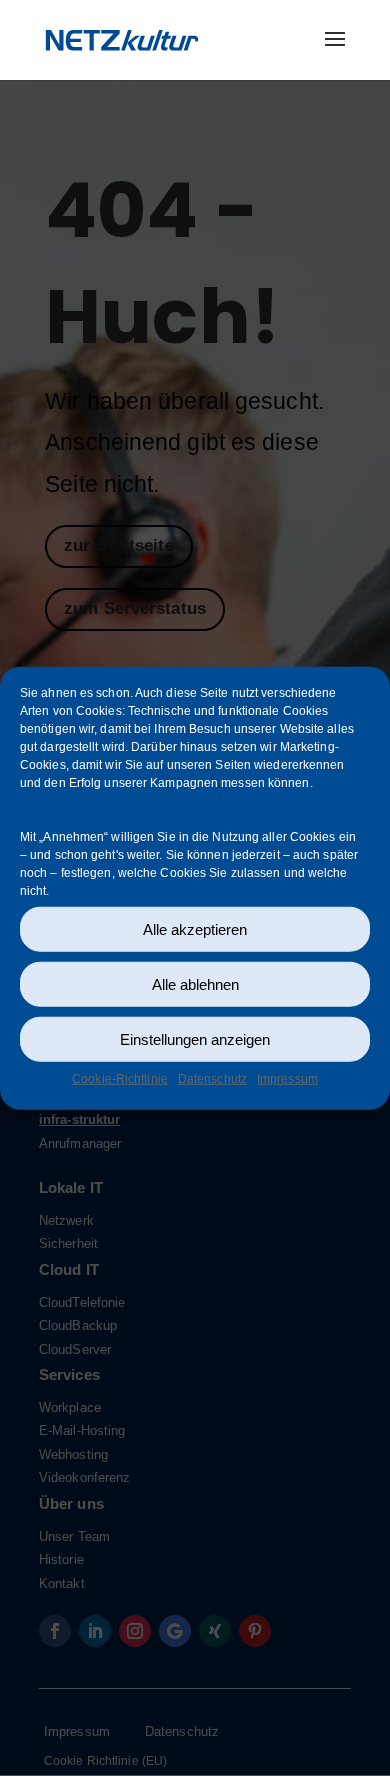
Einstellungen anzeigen (195, 1038)
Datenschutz (212, 1079)
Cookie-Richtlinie (120, 1079)
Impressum (287, 1079)
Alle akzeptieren (195, 928)
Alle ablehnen (195, 983)
